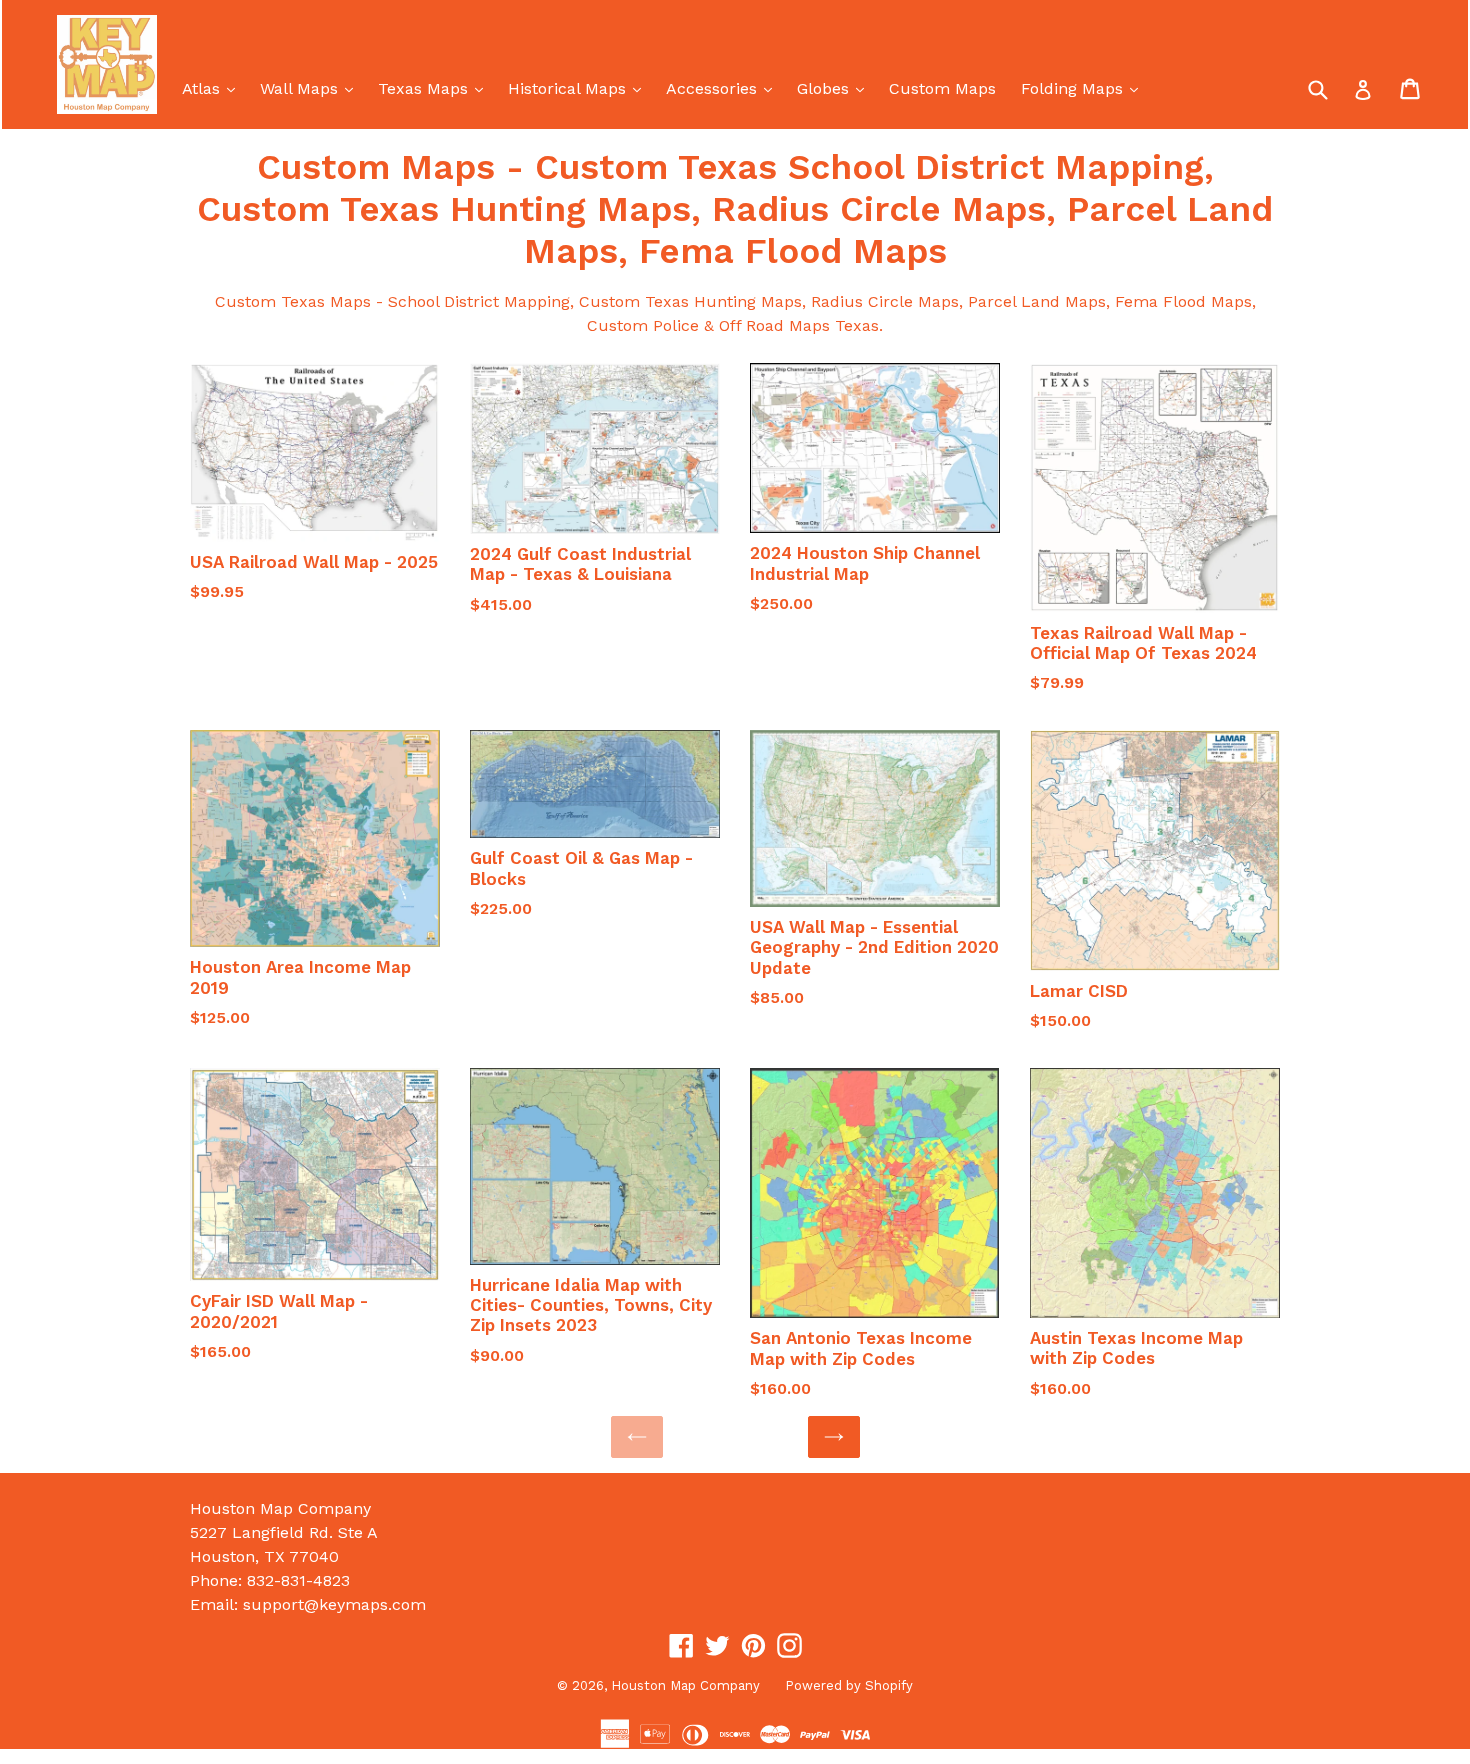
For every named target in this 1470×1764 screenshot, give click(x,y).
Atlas (213, 88)
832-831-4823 (298, 1580)
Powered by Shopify (849, 1685)
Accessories (724, 88)
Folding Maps (1084, 88)
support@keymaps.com (334, 1604)
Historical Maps (579, 88)
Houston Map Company (685, 1685)
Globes (835, 88)
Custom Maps (942, 88)
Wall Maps (311, 88)
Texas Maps (435, 88)
